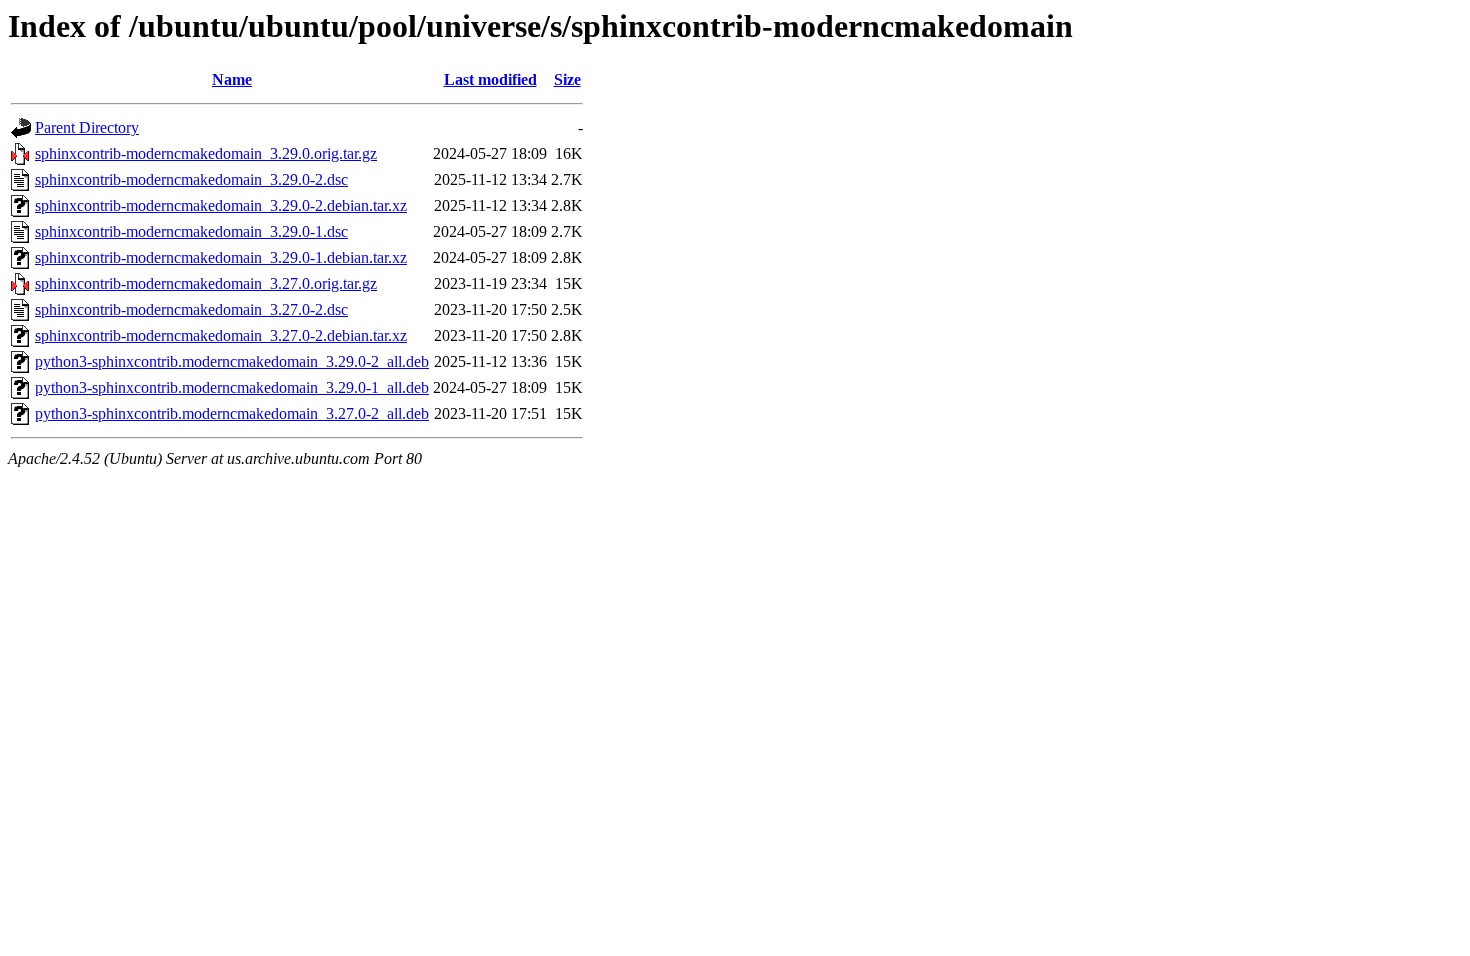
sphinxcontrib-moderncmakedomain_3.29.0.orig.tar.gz (206, 153)
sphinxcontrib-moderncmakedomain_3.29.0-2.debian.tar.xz (221, 205)
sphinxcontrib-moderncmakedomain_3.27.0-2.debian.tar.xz (221, 335)
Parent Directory (87, 127)
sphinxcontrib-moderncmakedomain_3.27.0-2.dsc (191, 309)
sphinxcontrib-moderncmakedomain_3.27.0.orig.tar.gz (206, 283)
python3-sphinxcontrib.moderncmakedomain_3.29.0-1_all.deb (232, 387)
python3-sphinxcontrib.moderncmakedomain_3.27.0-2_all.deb (232, 413)
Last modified (490, 79)
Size (567, 79)
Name (232, 79)
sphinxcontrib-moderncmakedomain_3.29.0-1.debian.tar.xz (221, 257)
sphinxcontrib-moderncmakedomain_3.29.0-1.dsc (191, 231)
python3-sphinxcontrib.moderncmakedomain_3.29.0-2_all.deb (232, 361)
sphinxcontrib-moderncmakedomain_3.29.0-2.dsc (191, 179)
